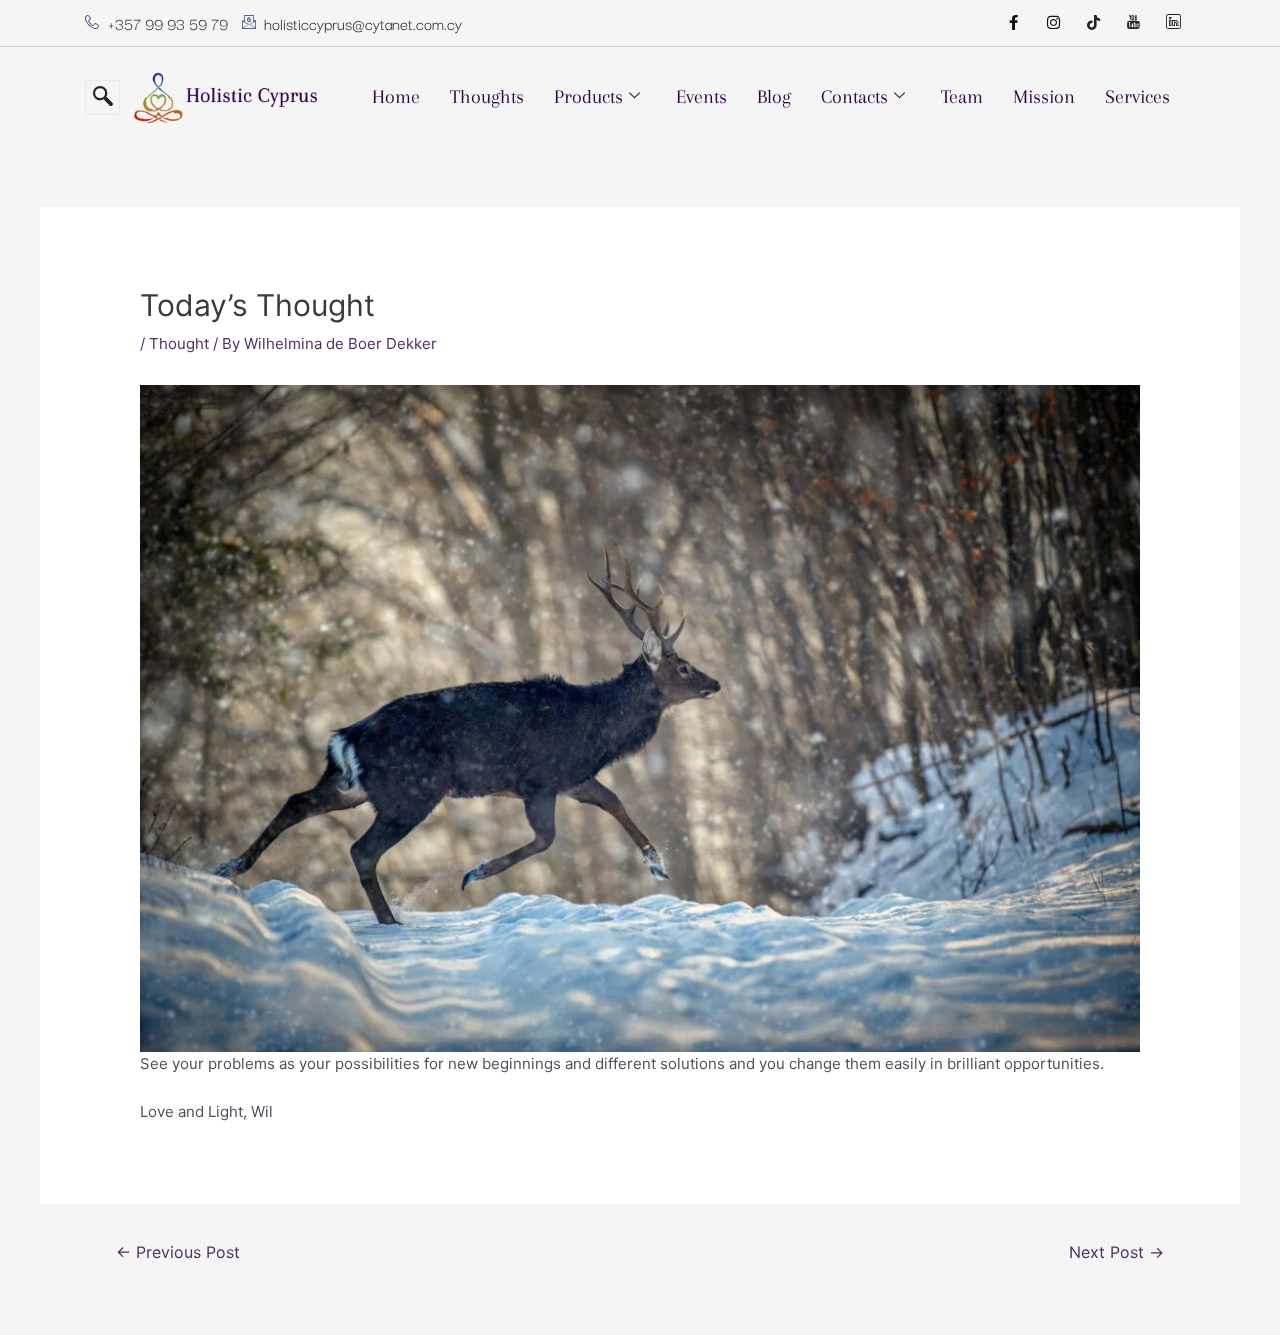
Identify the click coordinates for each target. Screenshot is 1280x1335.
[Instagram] (1053, 23)
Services (1137, 97)
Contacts (854, 97)
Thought (179, 343)
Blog (774, 97)
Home (396, 97)
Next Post (1116, 1252)
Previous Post (178, 1252)
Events (701, 97)
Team (962, 97)
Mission (1044, 97)
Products (588, 97)
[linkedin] (1173, 23)
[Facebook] (1013, 23)
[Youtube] (1133, 23)
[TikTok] (1093, 23)
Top (1232, 1287)
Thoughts (487, 97)
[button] (102, 97)
